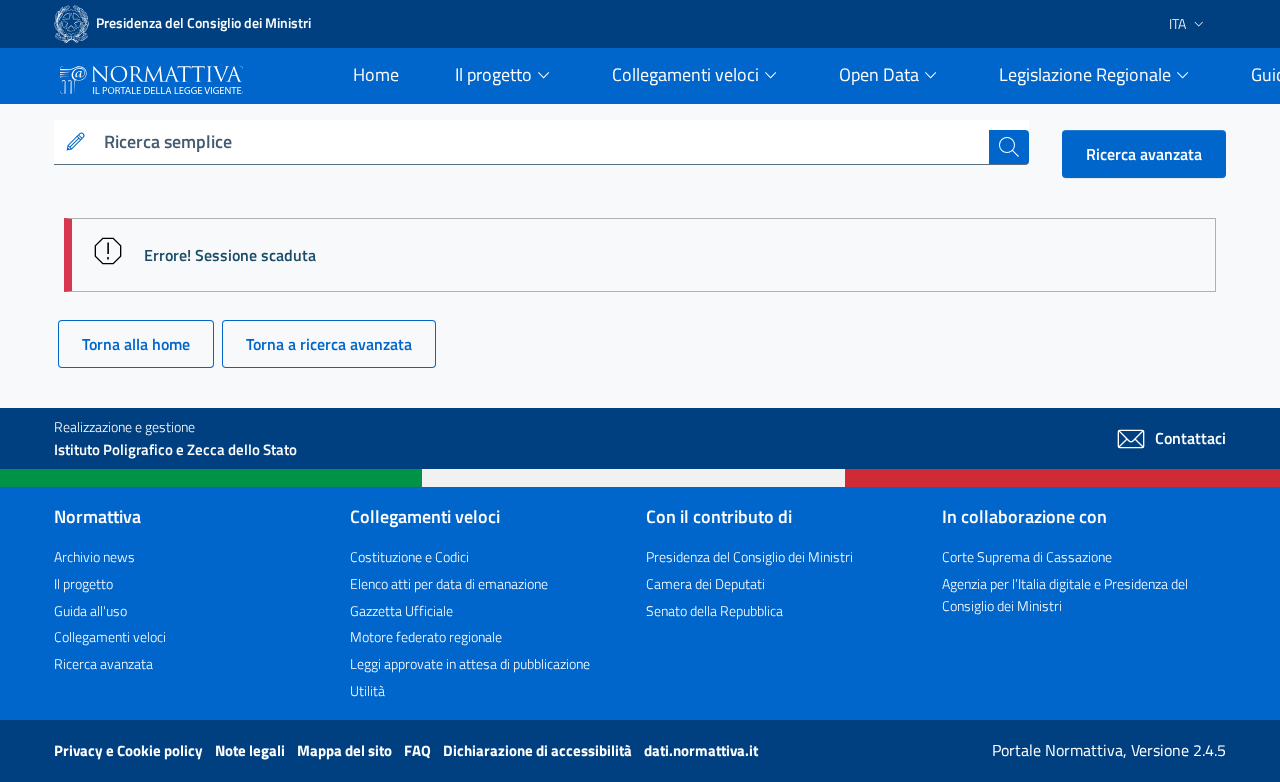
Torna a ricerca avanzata (329, 344)
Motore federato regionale (426, 636)
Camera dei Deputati (705, 583)
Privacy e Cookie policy (130, 750)
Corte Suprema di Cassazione (1027, 556)
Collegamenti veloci (110, 636)
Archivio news (94, 556)
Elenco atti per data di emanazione (449, 583)
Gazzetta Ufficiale (401, 610)
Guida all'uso (90, 610)
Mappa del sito (346, 750)
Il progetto (83, 583)
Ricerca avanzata (1144, 154)
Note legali (251, 750)
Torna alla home (136, 344)
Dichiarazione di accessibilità (539, 750)
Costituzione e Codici (409, 556)
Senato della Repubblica (714, 610)
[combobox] (542, 142)
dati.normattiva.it (701, 750)
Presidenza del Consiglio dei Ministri (749, 556)
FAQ (419, 750)
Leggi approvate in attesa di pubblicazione (470, 663)
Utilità (367, 690)
